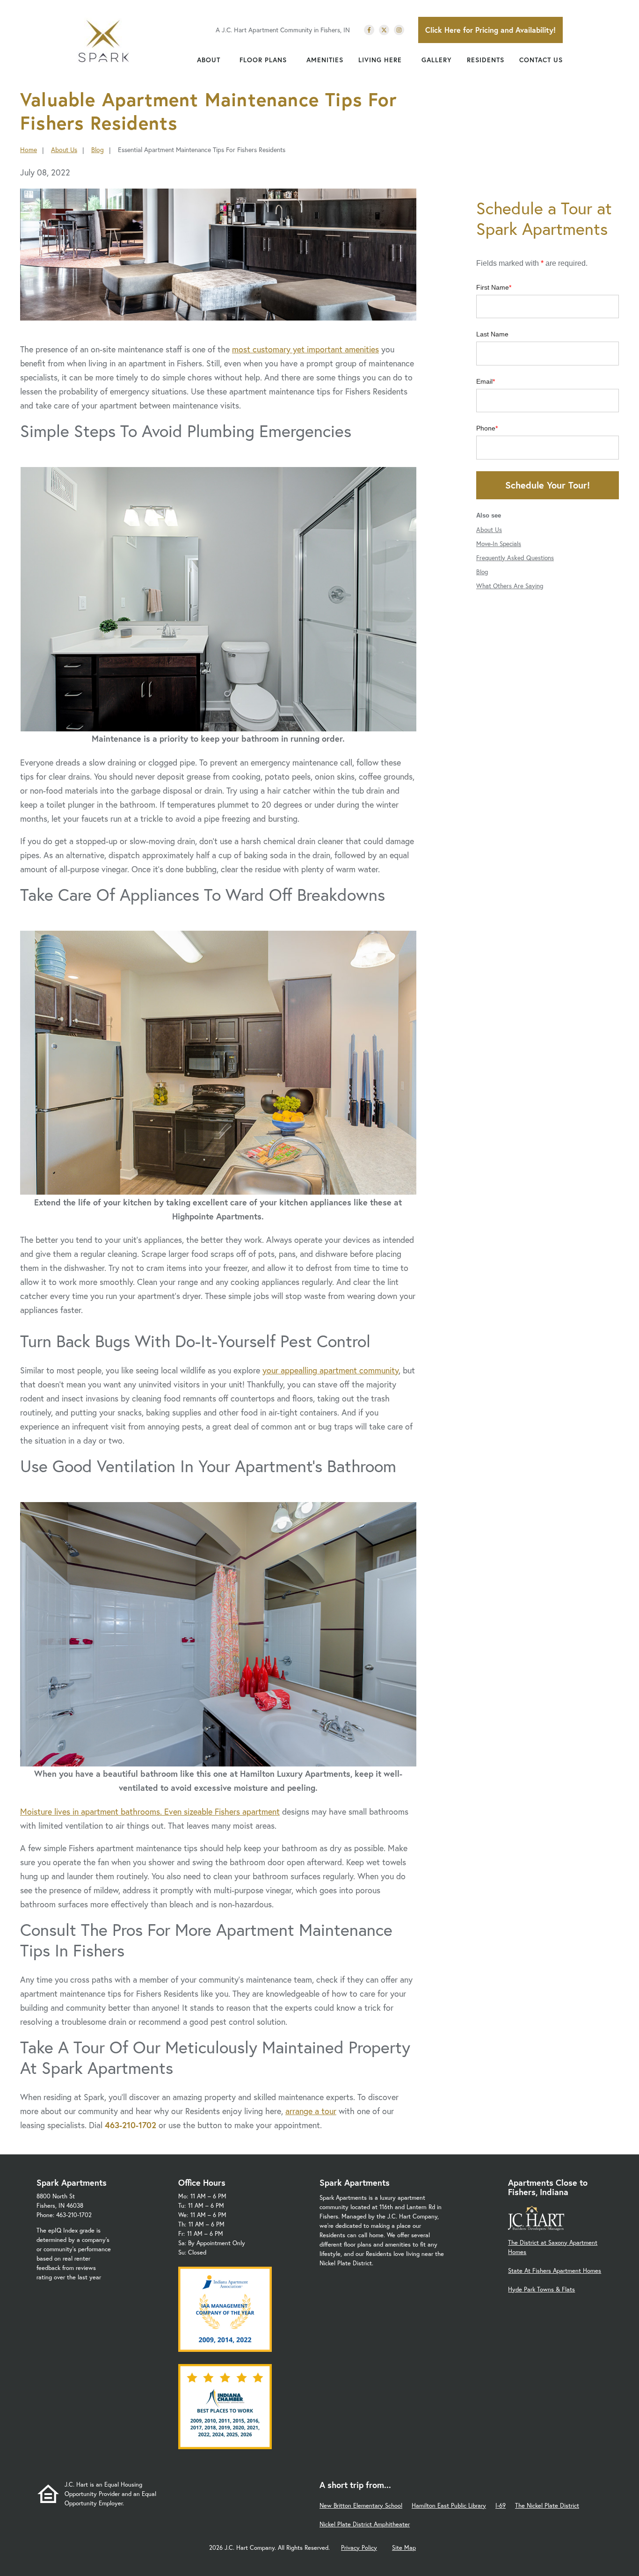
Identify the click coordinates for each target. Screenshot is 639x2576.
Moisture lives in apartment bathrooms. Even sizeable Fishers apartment (150, 1811)
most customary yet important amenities (305, 349)
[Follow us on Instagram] (399, 30)
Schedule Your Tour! (548, 485)
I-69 (501, 2506)
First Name (493, 287)
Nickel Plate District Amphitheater (365, 2524)
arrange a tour (311, 2111)
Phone (486, 428)
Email (484, 381)
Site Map (404, 2548)
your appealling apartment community (330, 1370)
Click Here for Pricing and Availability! (490, 30)
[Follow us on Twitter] (384, 30)
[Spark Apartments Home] (103, 42)
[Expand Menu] (225, 60)
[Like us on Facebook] (369, 30)
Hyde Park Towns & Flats (541, 2289)
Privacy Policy (359, 2548)
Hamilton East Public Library (449, 2506)
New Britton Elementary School (361, 2506)
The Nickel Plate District (547, 2506)
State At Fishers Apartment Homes (555, 2271)
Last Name (492, 334)
